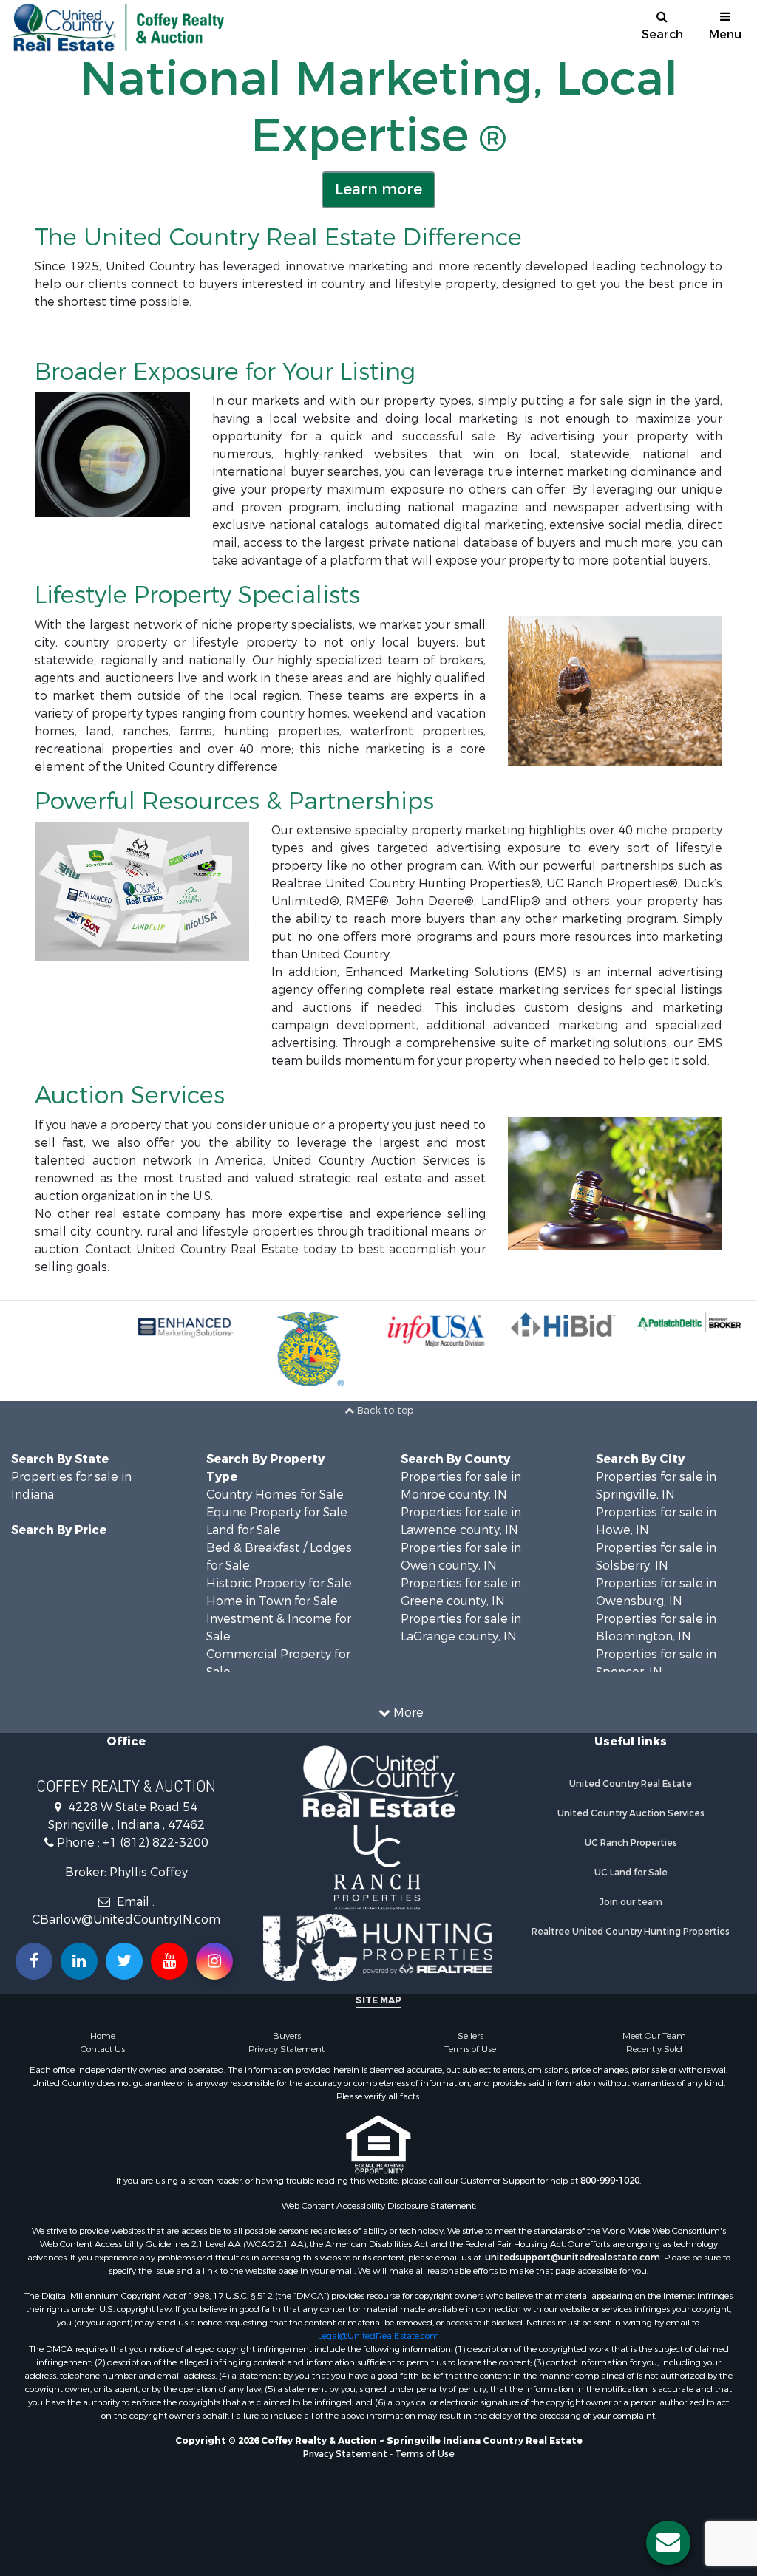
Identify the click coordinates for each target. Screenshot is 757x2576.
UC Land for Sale (631, 1873)
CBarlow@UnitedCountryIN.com (126, 1919)
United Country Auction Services (631, 1813)
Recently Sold (654, 2049)
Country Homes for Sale (275, 1495)
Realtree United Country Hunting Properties (631, 1932)
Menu (725, 34)
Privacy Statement (286, 2049)
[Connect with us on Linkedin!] (79, 1961)
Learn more (378, 190)
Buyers (287, 2036)
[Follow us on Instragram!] (214, 1961)
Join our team (631, 1902)
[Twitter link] (124, 1961)
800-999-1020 (610, 2181)
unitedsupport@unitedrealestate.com (573, 2258)
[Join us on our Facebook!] (34, 1961)
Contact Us (103, 2049)
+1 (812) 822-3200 (156, 1843)
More (407, 1713)
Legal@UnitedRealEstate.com (378, 2336)
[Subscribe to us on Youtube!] (169, 1961)
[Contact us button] (668, 2543)
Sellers (471, 2036)
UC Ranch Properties (631, 1843)
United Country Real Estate (631, 1784)
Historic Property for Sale (279, 1583)
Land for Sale (244, 1530)
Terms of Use (470, 2049)
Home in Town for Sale (272, 1601)
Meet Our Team (654, 2036)
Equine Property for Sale (277, 1512)
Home (103, 2036)
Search (662, 34)
